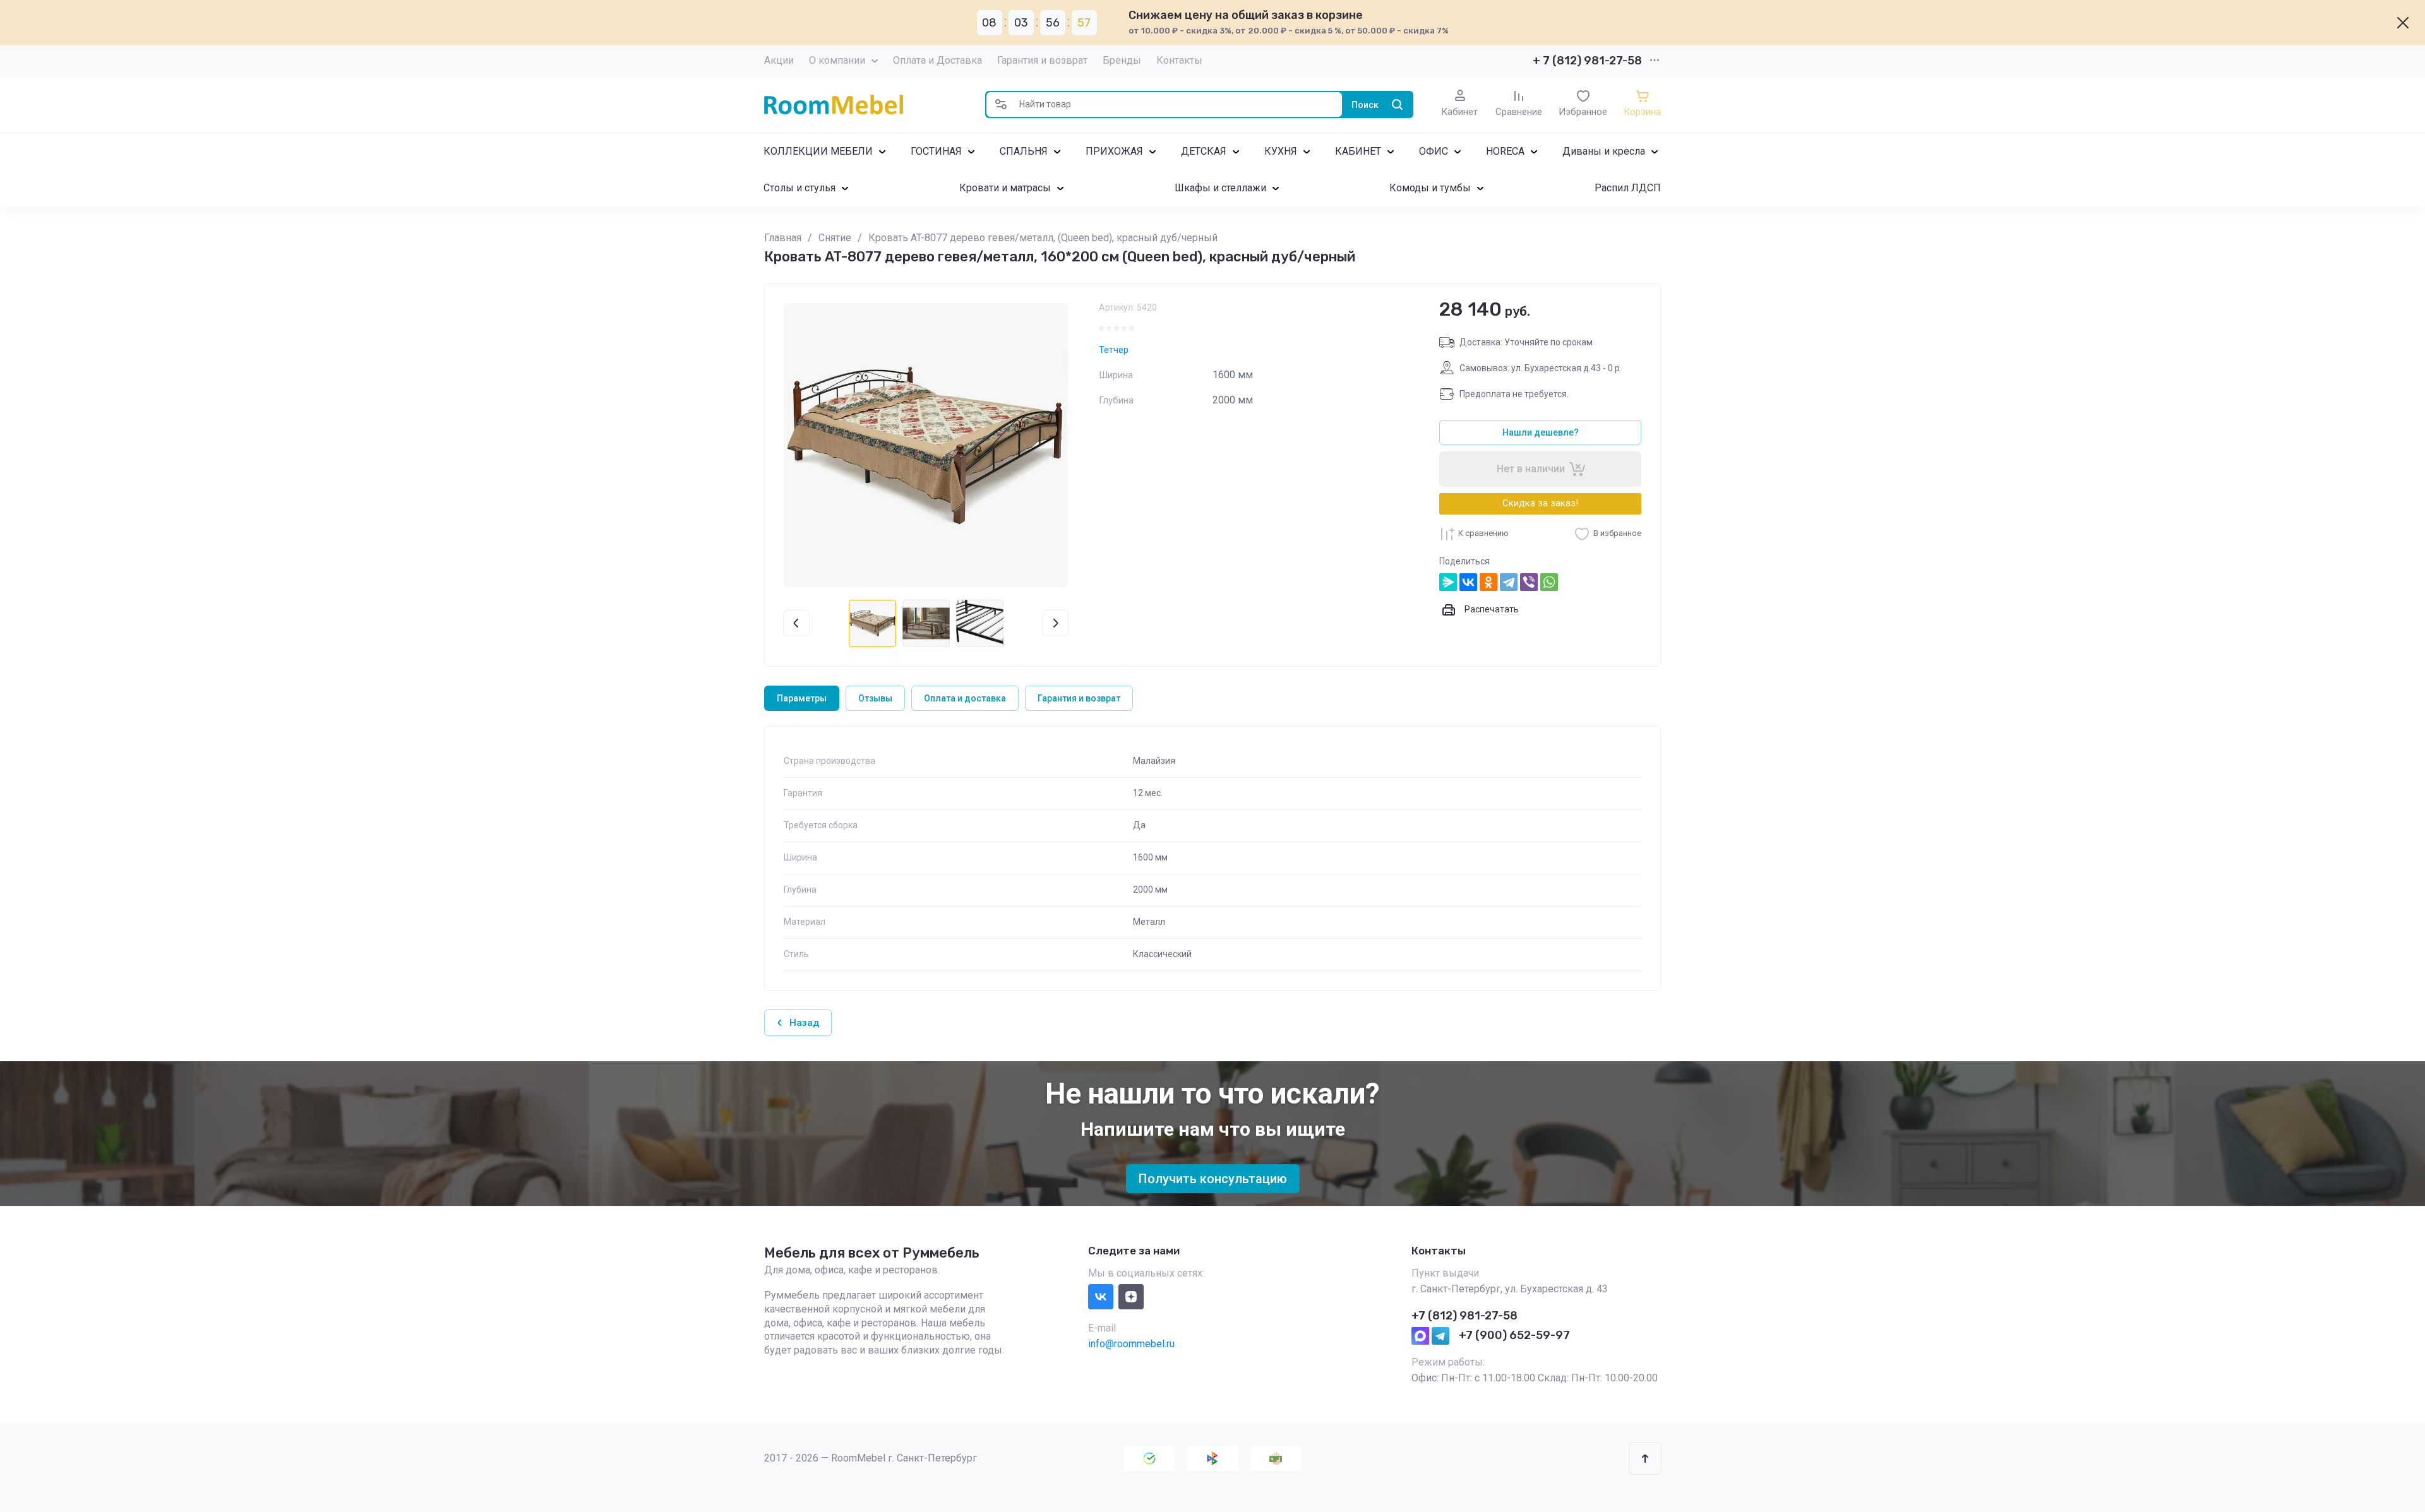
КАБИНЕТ (1358, 151)
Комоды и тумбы (1430, 188)
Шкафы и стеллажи (1220, 188)
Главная (783, 238)
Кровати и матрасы (1005, 188)
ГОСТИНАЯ (936, 151)
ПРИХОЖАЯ (1114, 151)
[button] (1001, 104)
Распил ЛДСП (1628, 188)
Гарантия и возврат (1042, 60)
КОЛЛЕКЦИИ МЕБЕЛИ (818, 151)
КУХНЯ (1281, 151)
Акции (779, 60)
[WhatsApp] (1549, 582)
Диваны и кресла (1604, 151)
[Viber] (1529, 582)
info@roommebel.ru (1131, 1344)
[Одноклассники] (1488, 582)
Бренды (1122, 60)
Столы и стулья (799, 188)
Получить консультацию (1213, 1179)
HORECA (1505, 151)
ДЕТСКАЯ (1204, 151)
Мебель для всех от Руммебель (872, 1253)
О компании (837, 60)
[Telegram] (1509, 582)
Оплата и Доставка (937, 60)
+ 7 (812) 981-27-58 (1587, 61)
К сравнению (1483, 533)
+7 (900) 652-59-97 (1514, 1335)
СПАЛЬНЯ (1024, 151)
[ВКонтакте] (1468, 582)
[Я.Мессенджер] (1448, 582)
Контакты (1179, 60)
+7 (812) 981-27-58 (1464, 1316)
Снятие (835, 238)
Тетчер (1114, 350)
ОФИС (1434, 151)
